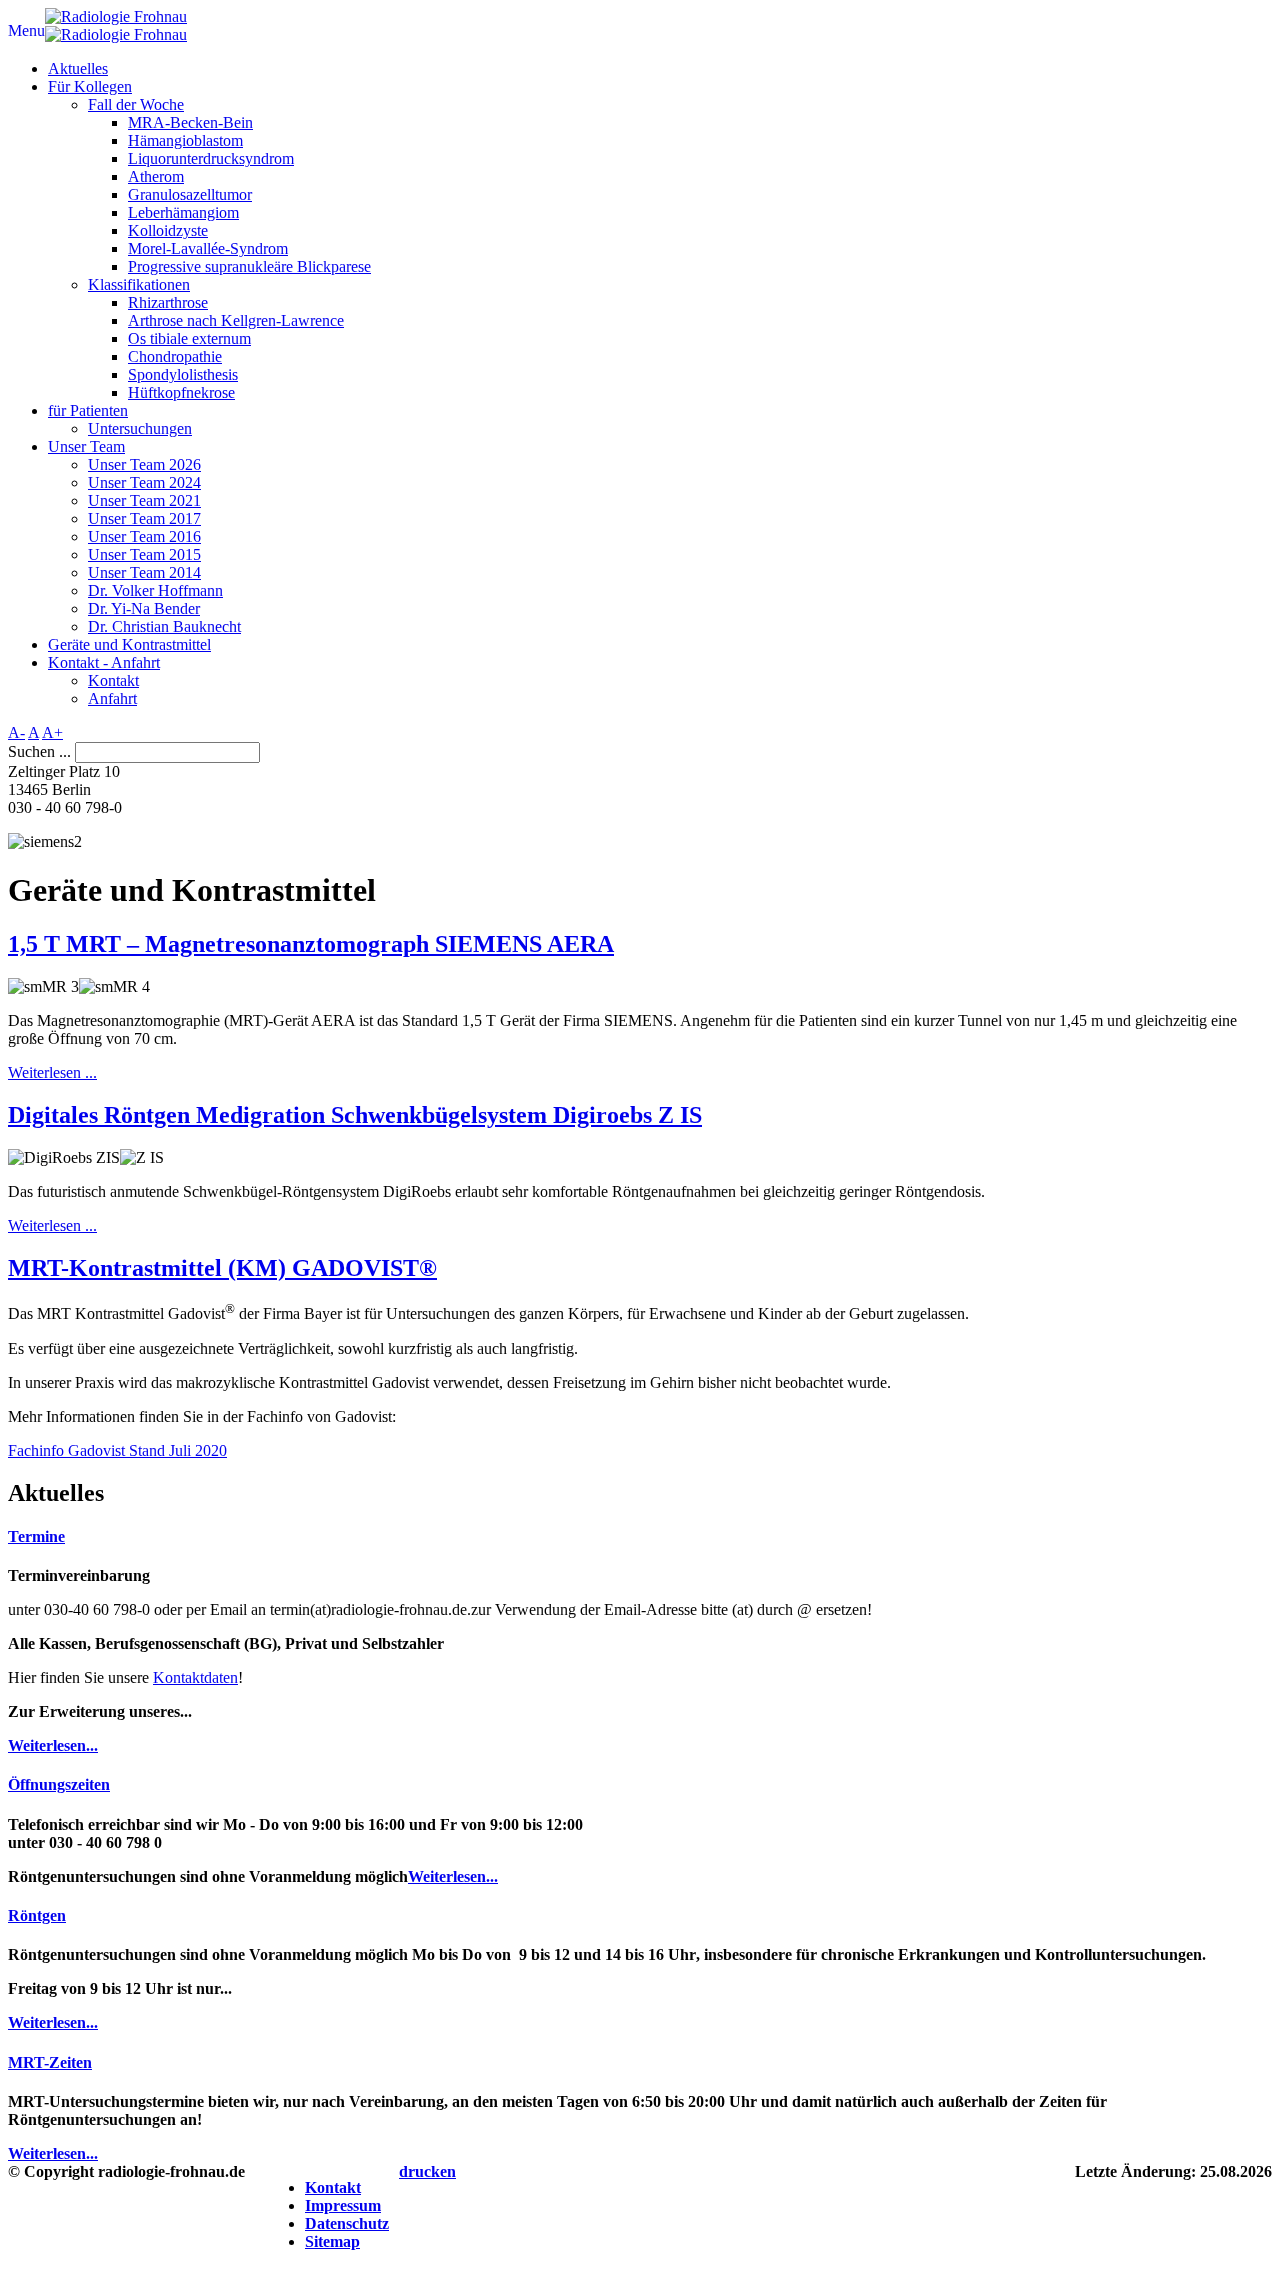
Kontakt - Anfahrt (104, 662)
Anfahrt (112, 698)
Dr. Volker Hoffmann (155, 590)
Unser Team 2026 (144, 464)
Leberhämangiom (183, 212)
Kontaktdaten (195, 1677)
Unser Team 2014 (144, 572)
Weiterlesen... (53, 1745)
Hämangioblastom (185, 140)
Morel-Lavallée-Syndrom (208, 248)
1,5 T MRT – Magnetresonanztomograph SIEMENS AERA (311, 944)
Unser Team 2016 (144, 536)
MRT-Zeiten (50, 2062)
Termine (36, 1536)
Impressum (343, 2205)
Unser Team (86, 446)
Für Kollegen (90, 86)
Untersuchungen (140, 428)
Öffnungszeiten (59, 1784)
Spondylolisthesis (183, 374)
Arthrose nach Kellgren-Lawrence (236, 320)
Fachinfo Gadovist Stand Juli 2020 (117, 1450)
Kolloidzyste (168, 230)
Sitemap (332, 2241)
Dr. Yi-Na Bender (144, 608)
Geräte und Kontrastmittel (129, 644)
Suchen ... (39, 751)
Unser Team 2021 (144, 500)
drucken (427, 2171)
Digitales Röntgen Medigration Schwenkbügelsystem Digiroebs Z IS (355, 1115)
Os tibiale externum (189, 338)
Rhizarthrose (168, 302)
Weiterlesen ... (52, 1072)
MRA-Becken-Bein (190, 122)
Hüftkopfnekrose (181, 392)
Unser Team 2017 (144, 518)
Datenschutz (347, 2223)
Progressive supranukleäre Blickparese (249, 266)
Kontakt (113, 680)
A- (16, 732)
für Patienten (88, 410)
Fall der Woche (136, 104)
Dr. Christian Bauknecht (164, 626)
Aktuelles (78, 68)
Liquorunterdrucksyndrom (211, 158)
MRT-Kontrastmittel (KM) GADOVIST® (222, 1268)
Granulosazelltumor (190, 194)
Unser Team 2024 (144, 482)
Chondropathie (175, 356)
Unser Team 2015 (144, 554)
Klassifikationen (139, 284)
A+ (52, 732)
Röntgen (37, 1915)
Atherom (156, 176)
